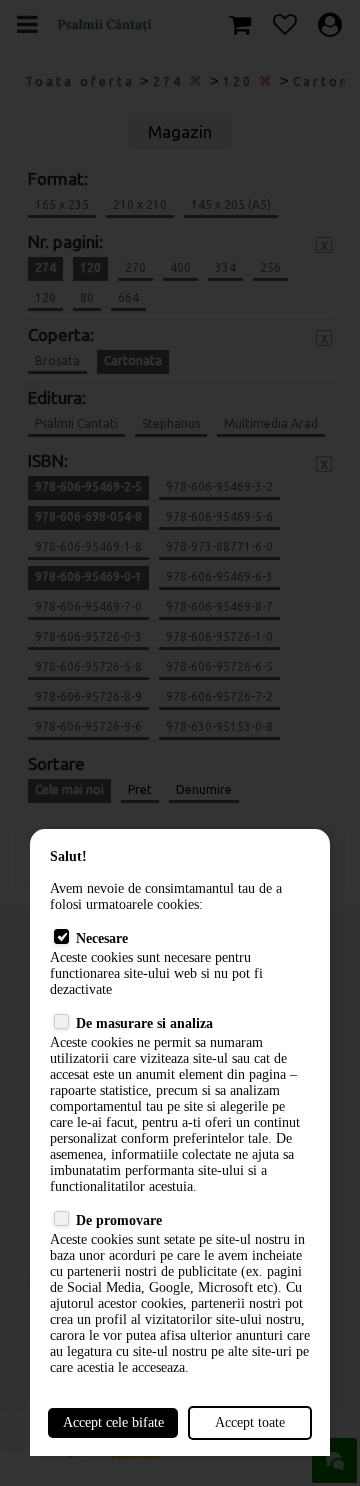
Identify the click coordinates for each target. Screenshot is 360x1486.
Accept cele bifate (113, 1422)
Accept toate (250, 1422)
